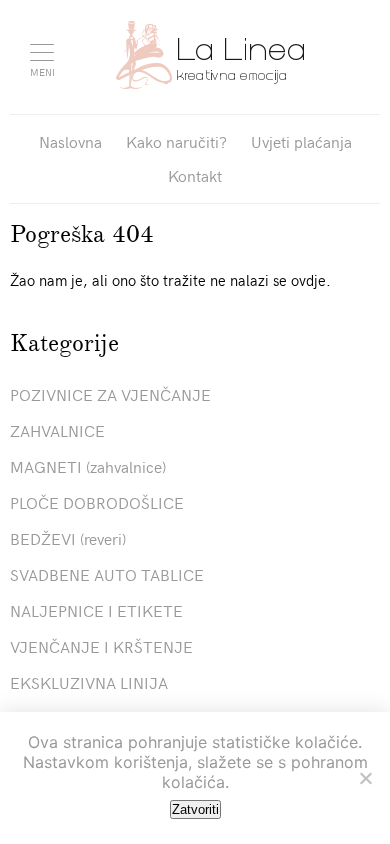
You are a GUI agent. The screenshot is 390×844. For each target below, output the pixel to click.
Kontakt (195, 175)
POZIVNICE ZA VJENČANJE (110, 394)
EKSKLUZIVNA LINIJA (89, 682)
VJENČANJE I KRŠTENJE (101, 646)
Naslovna (70, 141)
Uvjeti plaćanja (301, 141)
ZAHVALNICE (57, 430)
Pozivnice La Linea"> (210, 55)
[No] (365, 778)
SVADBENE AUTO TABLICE (107, 574)
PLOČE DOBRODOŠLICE (97, 502)
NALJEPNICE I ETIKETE (96, 610)
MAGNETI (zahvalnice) (88, 466)
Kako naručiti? (176, 141)
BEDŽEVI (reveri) (68, 538)
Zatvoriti (195, 809)
